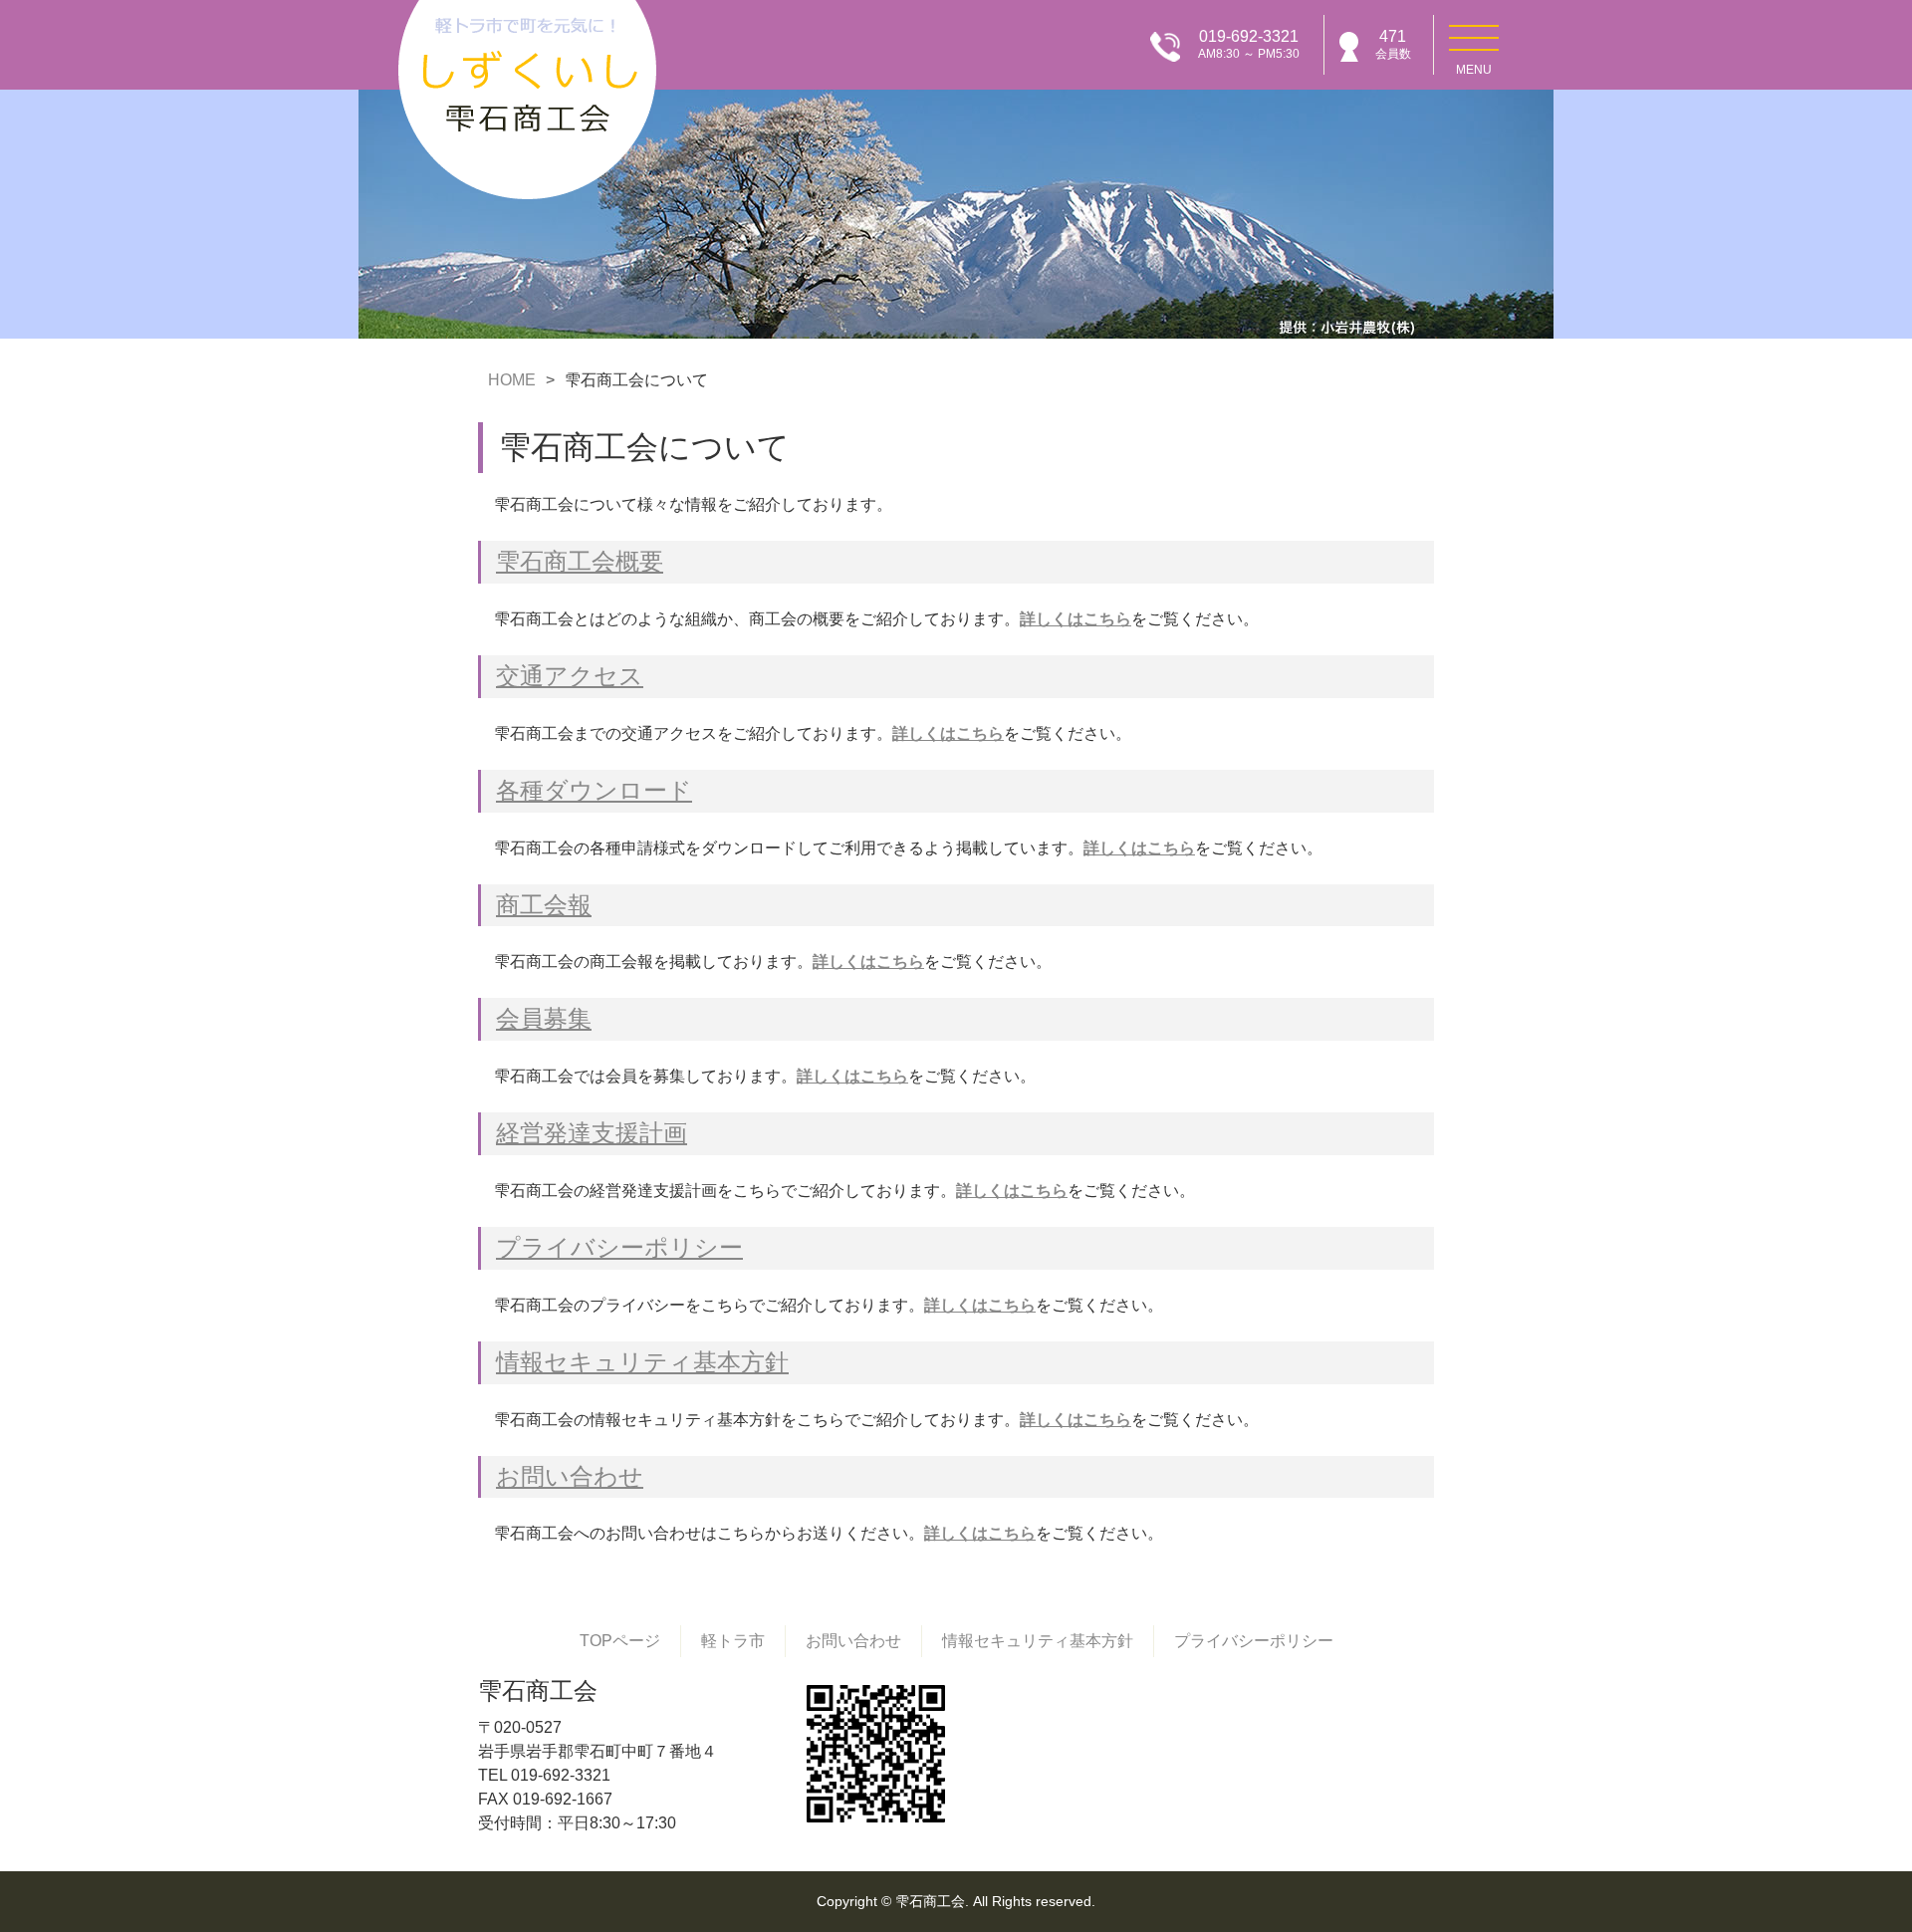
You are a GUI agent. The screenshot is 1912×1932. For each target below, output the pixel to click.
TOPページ (620, 1641)
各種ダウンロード (594, 790)
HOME (512, 380)
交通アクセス (570, 676)
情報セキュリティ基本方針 (642, 1362)
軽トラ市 (733, 1641)
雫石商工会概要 (580, 561)
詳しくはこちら (1075, 619)
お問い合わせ (570, 1476)
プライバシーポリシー (619, 1247)
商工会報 (544, 905)
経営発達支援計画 (592, 1133)
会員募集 (544, 1018)
